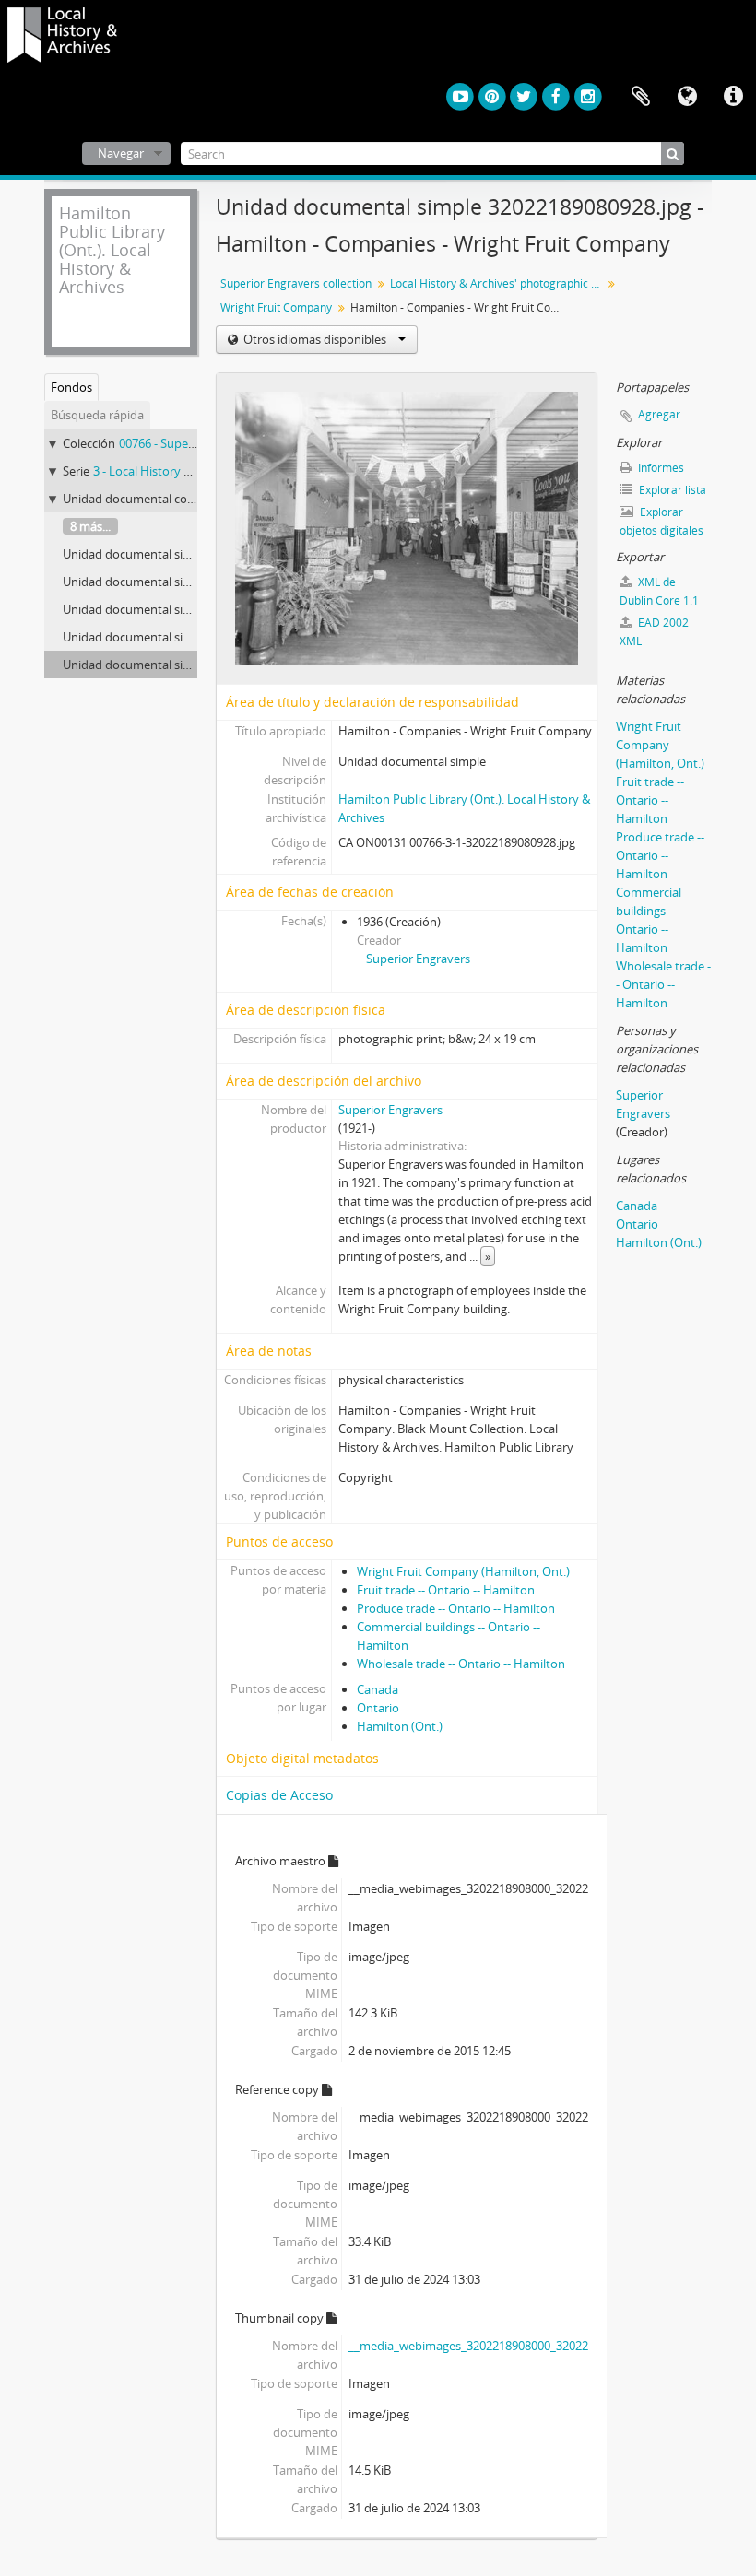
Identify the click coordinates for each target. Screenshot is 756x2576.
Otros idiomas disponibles (315, 339)
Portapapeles (641, 97)
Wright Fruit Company (276, 307)
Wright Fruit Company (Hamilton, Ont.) (463, 1571)
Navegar (121, 153)
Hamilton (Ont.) (400, 1726)
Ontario (378, 1708)
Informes (660, 468)
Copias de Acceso (279, 1795)
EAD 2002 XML (654, 632)
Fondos (71, 387)
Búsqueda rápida (97, 415)
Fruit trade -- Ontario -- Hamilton (446, 1590)
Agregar (659, 414)
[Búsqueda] (673, 153)
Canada (378, 1689)
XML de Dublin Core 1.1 (659, 591)
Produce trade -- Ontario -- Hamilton (456, 1608)
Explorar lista (671, 490)
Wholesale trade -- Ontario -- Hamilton (461, 1664)
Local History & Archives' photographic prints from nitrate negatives (498, 283)
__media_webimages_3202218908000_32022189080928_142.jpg (520, 2346)
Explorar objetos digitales (661, 521)
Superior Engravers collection (296, 283)
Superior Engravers (418, 959)
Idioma (687, 97)
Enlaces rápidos (733, 97)
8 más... (90, 526)
